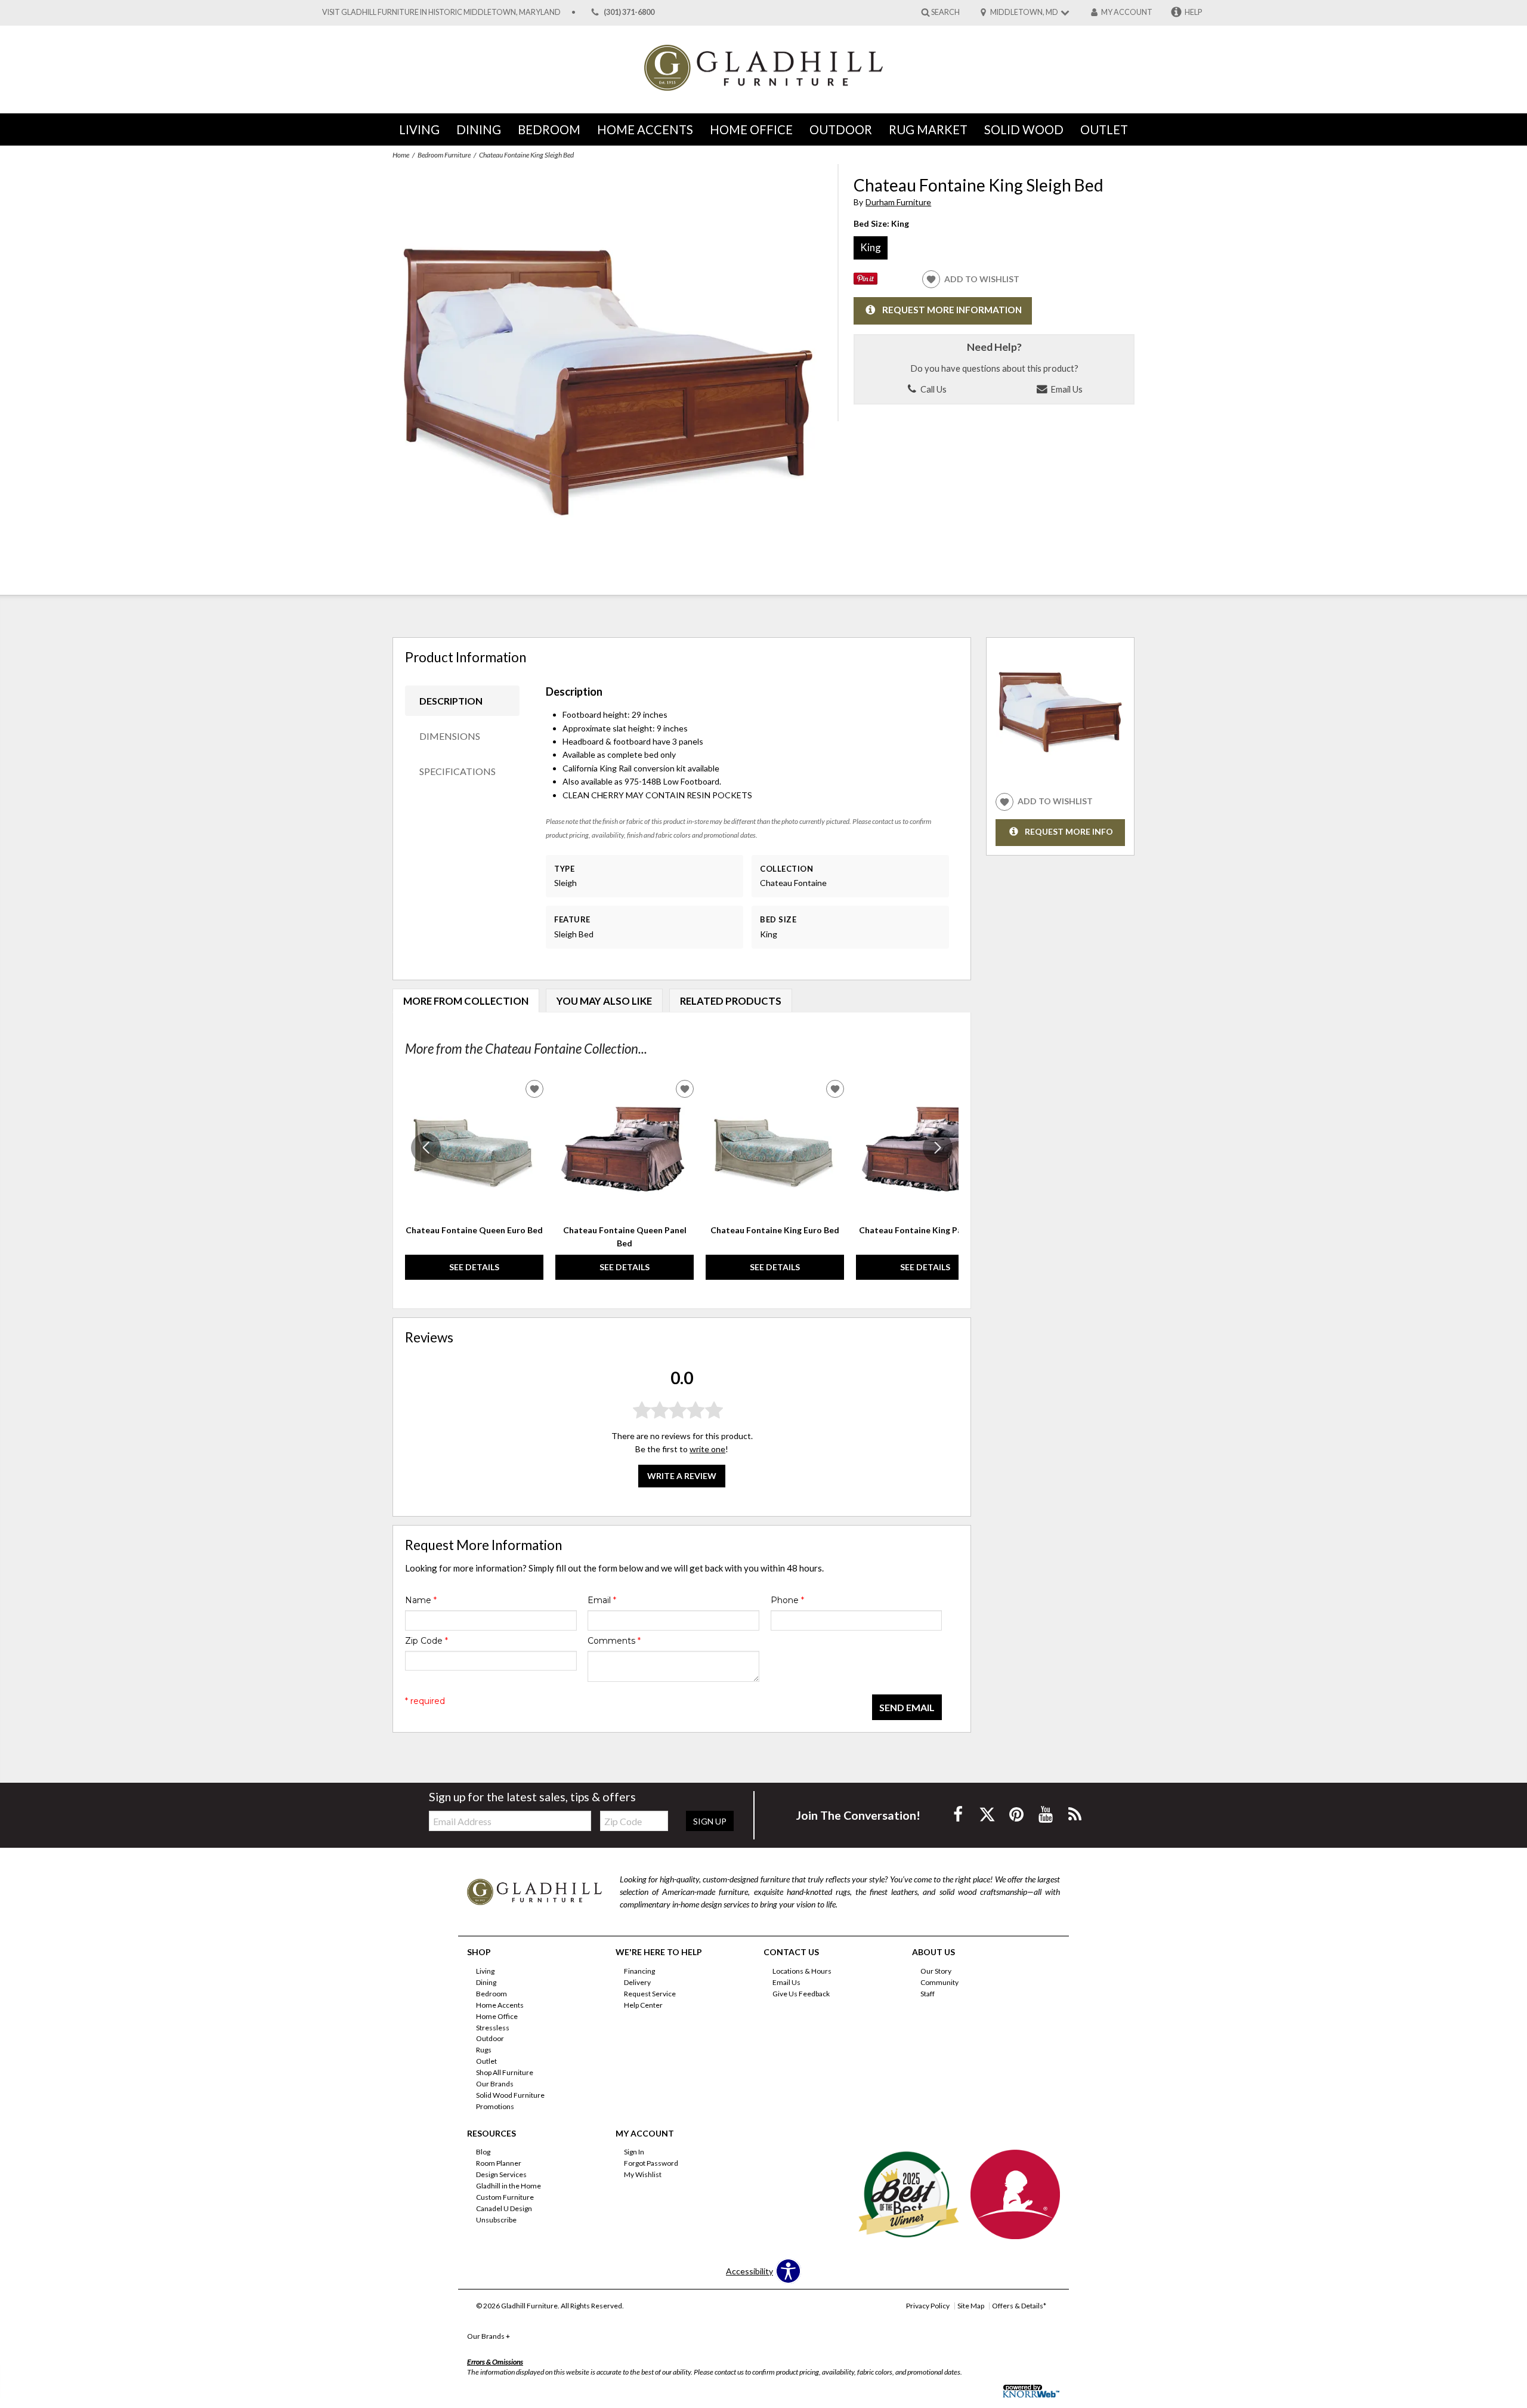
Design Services (501, 2174)
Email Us (1066, 389)
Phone (787, 1600)
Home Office (751, 129)
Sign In (634, 2152)
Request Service (650, 1994)
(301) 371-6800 (629, 12)
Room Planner (499, 2163)
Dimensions (450, 736)
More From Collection (466, 1001)
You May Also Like (604, 1001)
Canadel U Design (504, 2208)
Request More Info (1069, 831)
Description (451, 701)
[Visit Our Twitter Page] (988, 1814)
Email (602, 1600)
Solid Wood (1024, 129)
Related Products (731, 1001)
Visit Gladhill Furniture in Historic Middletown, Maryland (441, 12)
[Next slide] (938, 1148)
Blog (483, 2152)
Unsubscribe (496, 2220)
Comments (614, 1641)
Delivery (637, 1982)
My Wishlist (643, 2174)
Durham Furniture (898, 202)
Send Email (907, 1707)
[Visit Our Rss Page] (1075, 1814)
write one (707, 1449)
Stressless (493, 2027)
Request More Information (952, 310)
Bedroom (549, 129)
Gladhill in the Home (509, 2186)
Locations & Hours (802, 1971)
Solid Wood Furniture (510, 2095)
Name (421, 1600)
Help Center (643, 2005)
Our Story (936, 1971)
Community (939, 1982)
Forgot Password (651, 2163)
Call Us (933, 389)
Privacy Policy (928, 2306)
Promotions (495, 2106)
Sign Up (710, 1821)
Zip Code (426, 1641)
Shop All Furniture (505, 2072)
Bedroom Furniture (444, 155)
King (871, 247)
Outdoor (841, 129)
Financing (639, 1971)
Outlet (1104, 129)
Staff (928, 1994)
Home (401, 155)
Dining (479, 129)
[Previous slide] (426, 1148)
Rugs (484, 2050)
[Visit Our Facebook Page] (959, 1814)
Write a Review (682, 1476)
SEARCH (945, 12)
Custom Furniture (505, 2197)
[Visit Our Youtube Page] (1047, 1814)
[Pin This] (865, 281)
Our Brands (495, 2084)
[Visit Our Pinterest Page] (1017, 1814)
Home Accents (645, 129)
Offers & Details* (1019, 2306)
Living (419, 129)
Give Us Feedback (801, 1994)
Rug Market (928, 129)
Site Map (971, 2306)
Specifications (458, 771)
